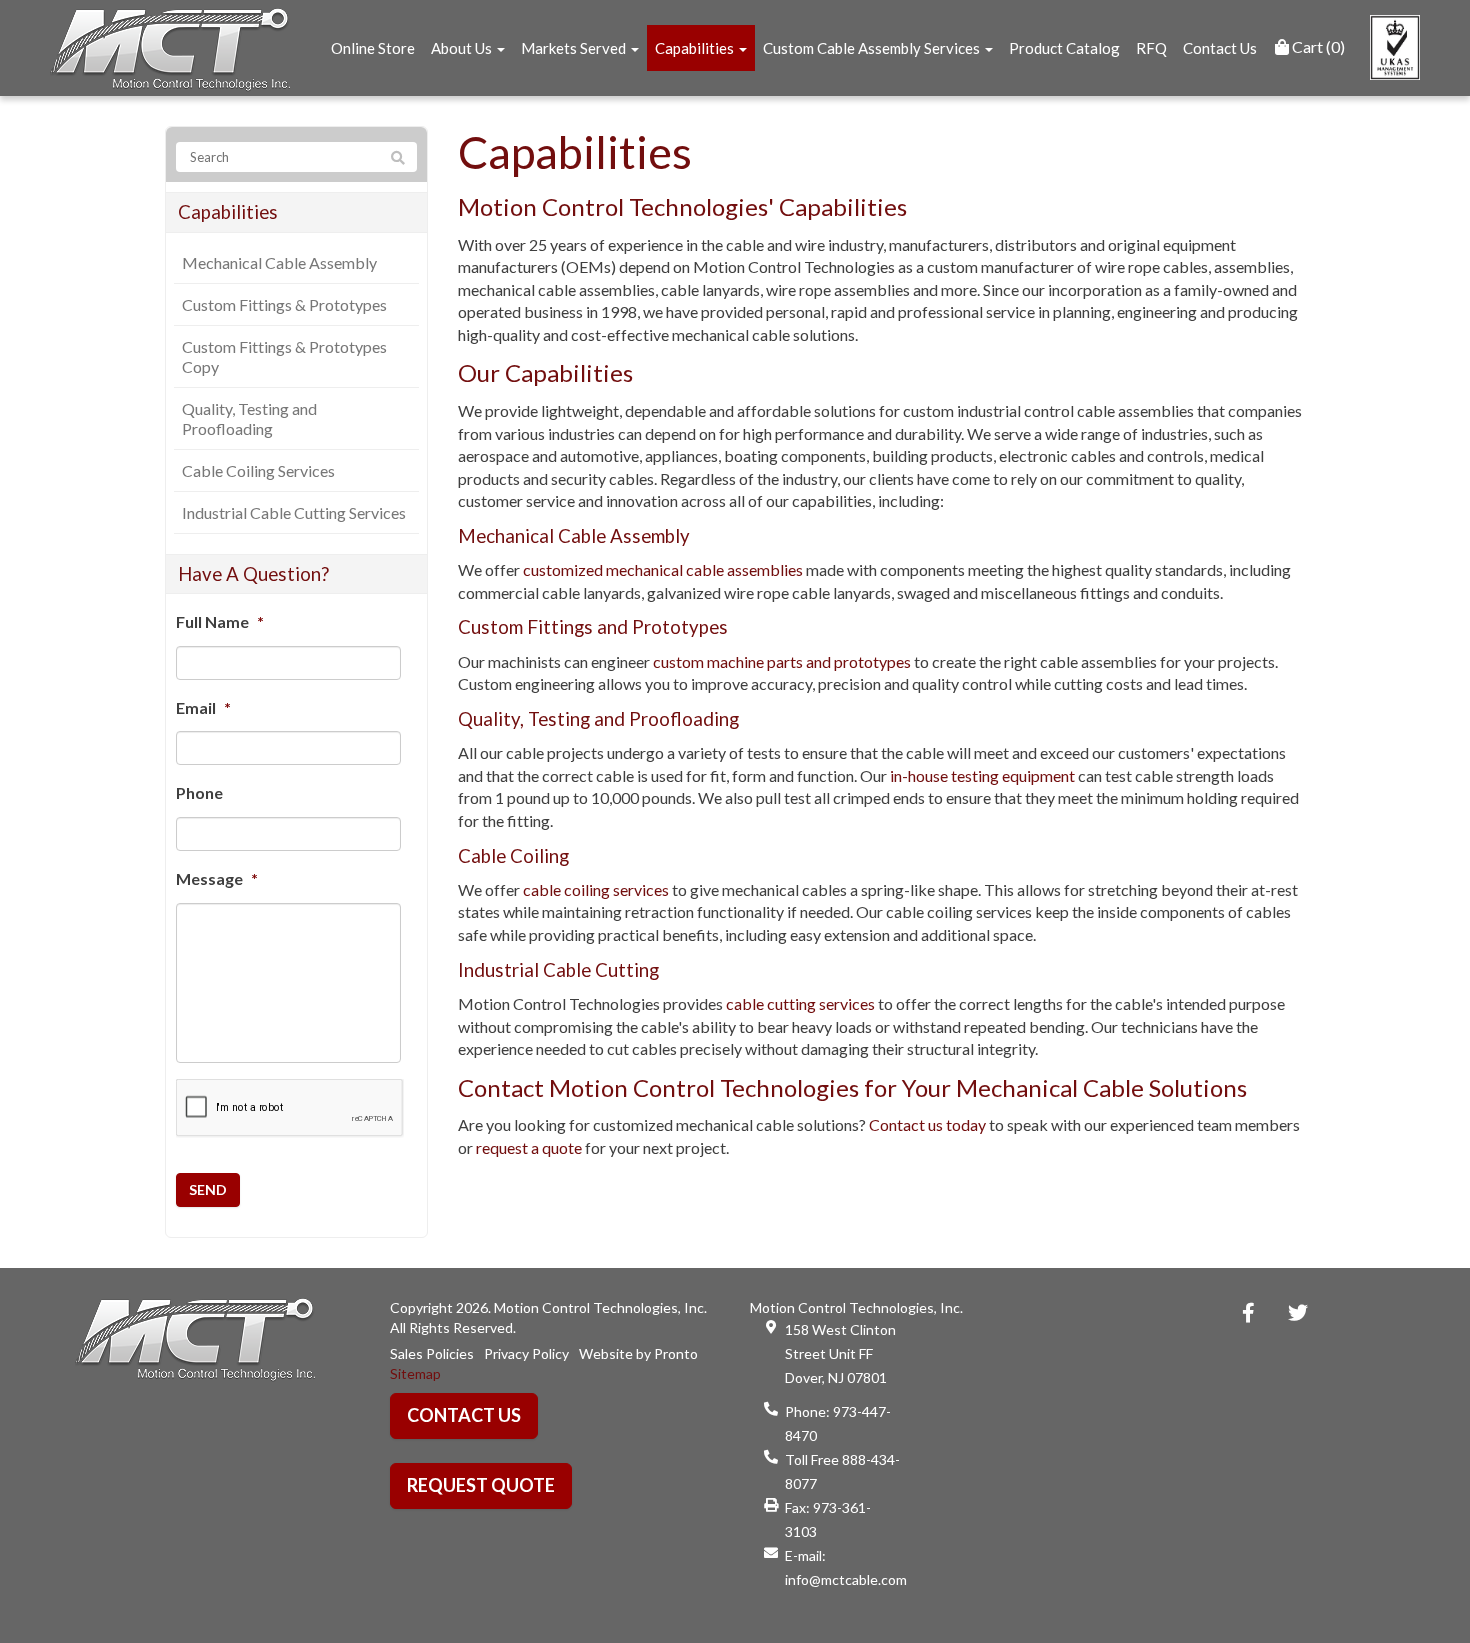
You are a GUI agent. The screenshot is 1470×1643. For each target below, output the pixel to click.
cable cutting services (800, 1003)
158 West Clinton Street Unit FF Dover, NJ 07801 (840, 1353)
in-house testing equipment (982, 775)
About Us (463, 48)
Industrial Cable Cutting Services (294, 512)
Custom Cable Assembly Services (873, 48)
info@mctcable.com (846, 1579)
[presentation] (290, 1108)
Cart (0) (1317, 46)
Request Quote (481, 1485)
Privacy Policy (526, 1353)
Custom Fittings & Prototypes (284, 304)
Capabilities (696, 48)
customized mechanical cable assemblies (663, 569)
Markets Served (575, 48)
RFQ (1151, 48)
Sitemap (415, 1373)
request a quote (529, 1147)
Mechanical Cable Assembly (279, 262)
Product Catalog (1064, 48)
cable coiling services (596, 889)
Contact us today (927, 1124)
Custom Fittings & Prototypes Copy (284, 356)
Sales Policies (432, 1353)
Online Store (373, 48)
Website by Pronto (638, 1353)
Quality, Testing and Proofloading (249, 418)
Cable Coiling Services (258, 470)
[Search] (398, 158)
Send (208, 1189)
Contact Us (1220, 48)
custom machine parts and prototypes (782, 661)
